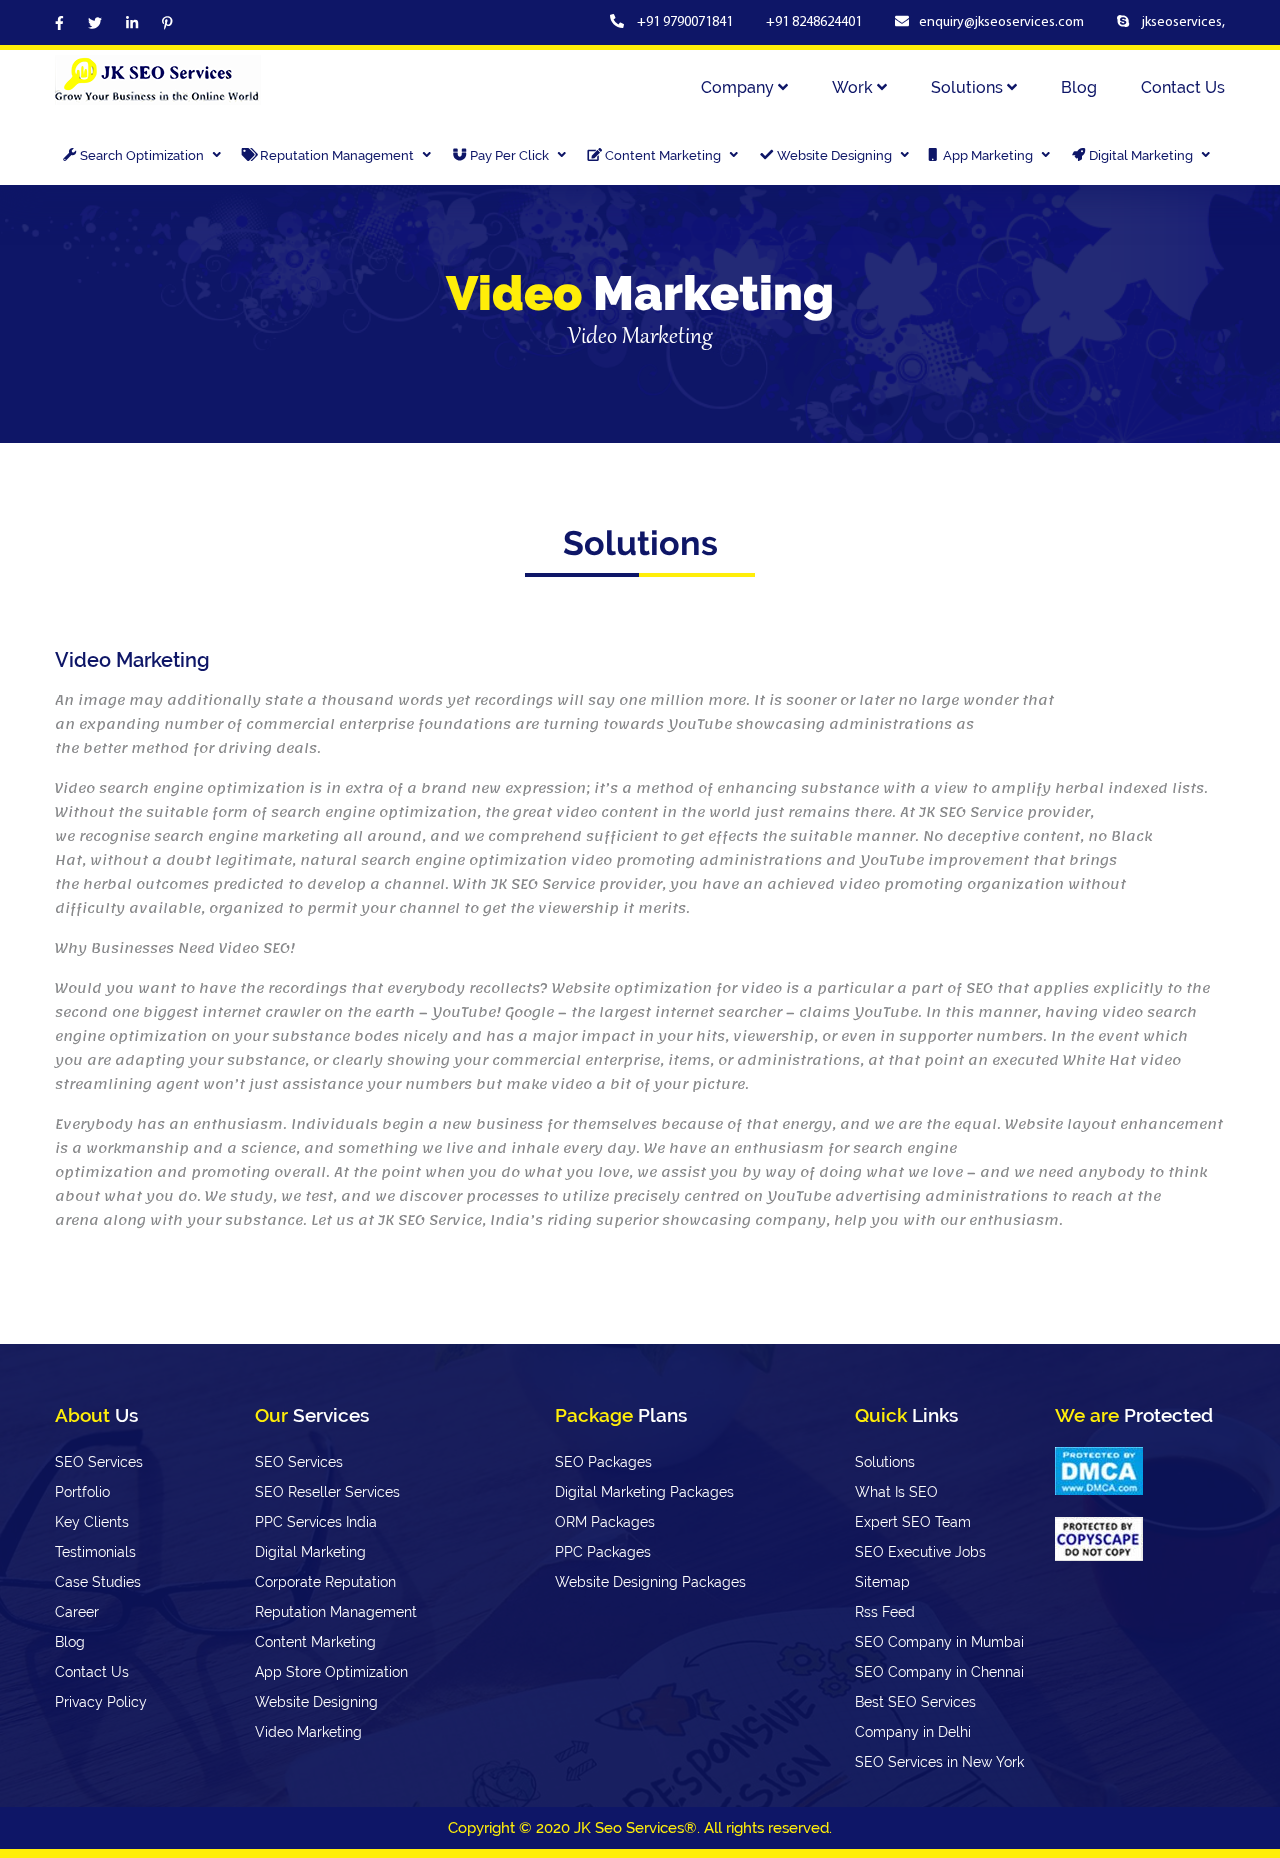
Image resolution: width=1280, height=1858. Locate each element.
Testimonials (95, 1552)
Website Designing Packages (650, 1582)
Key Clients (92, 1522)
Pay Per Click (511, 155)
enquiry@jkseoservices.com (1001, 22)
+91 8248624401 (814, 22)
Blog (1079, 87)
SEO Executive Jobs (920, 1552)
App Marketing (989, 155)
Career (77, 1612)
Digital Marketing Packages (644, 1492)
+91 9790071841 (686, 22)
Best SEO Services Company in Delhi (915, 1717)
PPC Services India (316, 1522)
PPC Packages (603, 1552)
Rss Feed (885, 1612)
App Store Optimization (331, 1672)
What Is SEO (896, 1492)
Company (739, 87)
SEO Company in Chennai (939, 1672)
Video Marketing (308, 1732)
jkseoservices (1180, 22)
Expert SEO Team (913, 1522)
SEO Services (99, 1462)
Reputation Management (338, 155)
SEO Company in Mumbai (939, 1642)
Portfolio (82, 1492)
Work (854, 87)
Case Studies (98, 1582)
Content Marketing (664, 155)
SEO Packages (603, 1462)
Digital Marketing (1142, 155)
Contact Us (1183, 87)
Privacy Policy (101, 1702)
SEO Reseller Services (327, 1492)
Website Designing (836, 155)
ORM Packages (605, 1522)
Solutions (969, 87)
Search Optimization (143, 155)
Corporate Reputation (325, 1582)
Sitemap (882, 1582)
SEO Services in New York (939, 1762)
